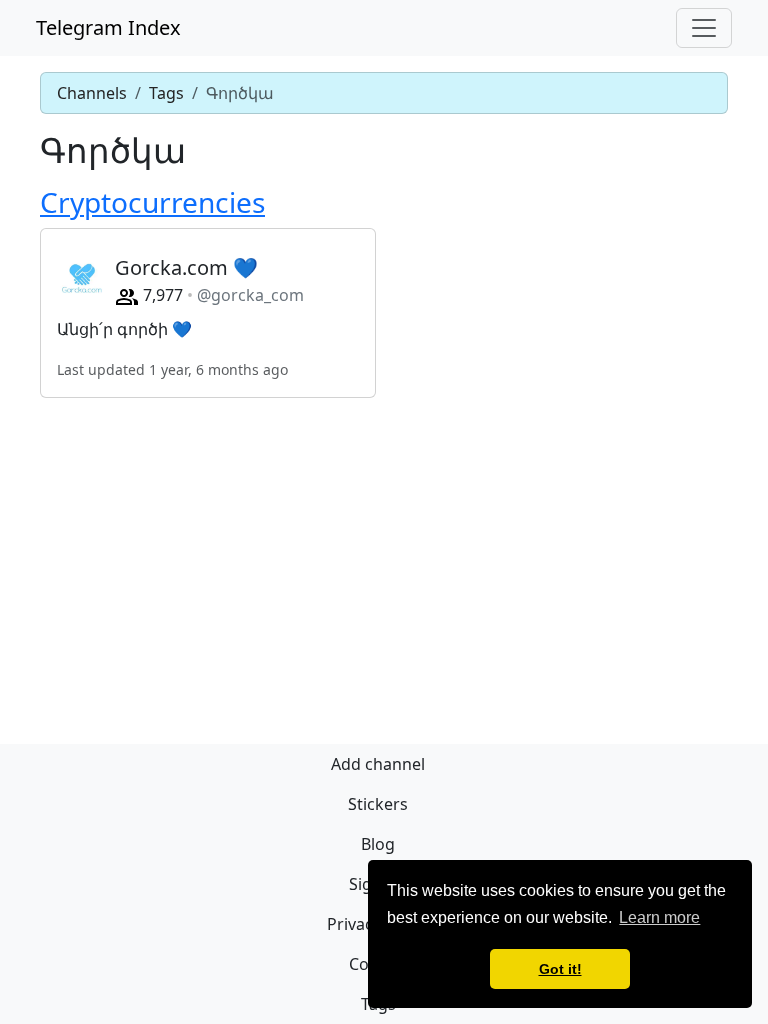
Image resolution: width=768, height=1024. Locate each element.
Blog (378, 844)
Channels (92, 93)
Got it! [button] (560, 969)
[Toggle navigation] (704, 28)
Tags (166, 93)
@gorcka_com (250, 295)
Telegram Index (108, 27)
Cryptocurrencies (152, 202)
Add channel (378, 764)
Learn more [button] (659, 917)
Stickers (378, 804)
